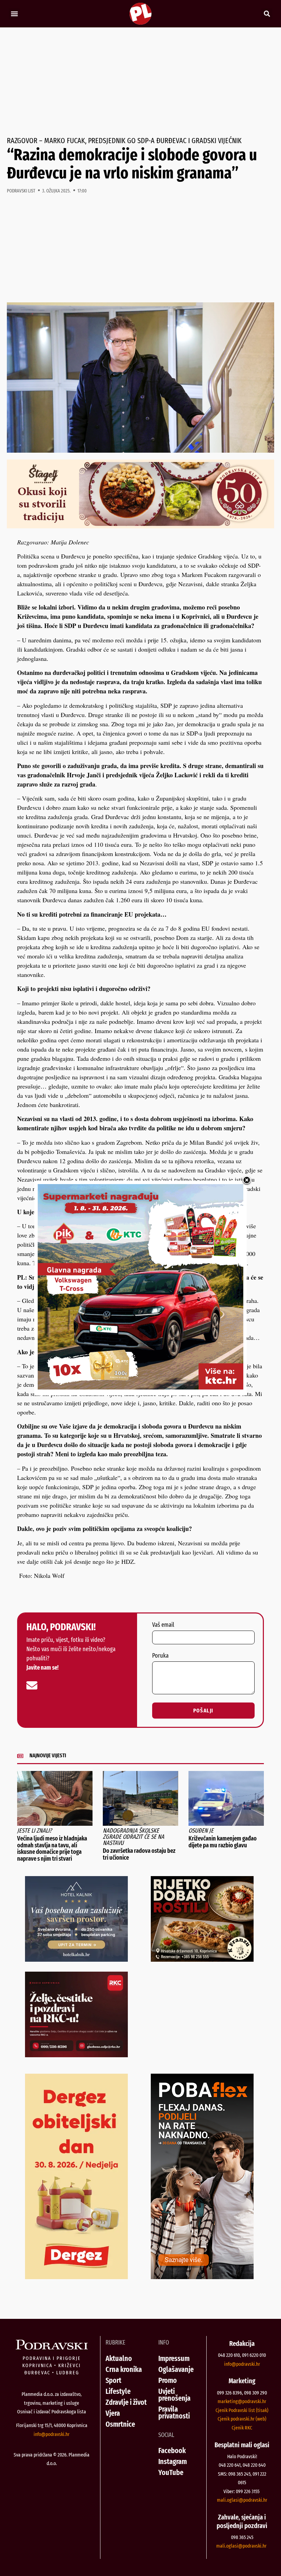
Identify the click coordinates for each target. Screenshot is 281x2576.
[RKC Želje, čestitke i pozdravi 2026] (76, 2055)
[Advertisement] (140, 82)
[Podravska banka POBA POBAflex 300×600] (202, 2277)
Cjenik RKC (242, 2428)
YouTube (171, 2472)
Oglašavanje (176, 2369)
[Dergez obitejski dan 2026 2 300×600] (76, 2277)
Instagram (173, 2461)
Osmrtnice (120, 2424)
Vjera (113, 2413)
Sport (113, 2380)
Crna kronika (124, 2369)
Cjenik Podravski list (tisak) (242, 2410)
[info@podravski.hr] (32, 1685)
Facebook (172, 2451)
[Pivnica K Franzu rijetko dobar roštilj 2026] (202, 1959)
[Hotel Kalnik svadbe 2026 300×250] (76, 1959)
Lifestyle (118, 2391)
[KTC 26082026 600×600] (140, 1387)
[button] (14, 14)
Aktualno (119, 2358)
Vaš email (163, 1625)
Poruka (160, 1656)
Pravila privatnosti (174, 2412)
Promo (168, 2380)
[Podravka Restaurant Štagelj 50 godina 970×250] (140, 526)
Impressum (174, 2358)
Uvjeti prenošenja (174, 2395)
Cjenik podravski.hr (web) (242, 2419)
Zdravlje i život (126, 2402)
